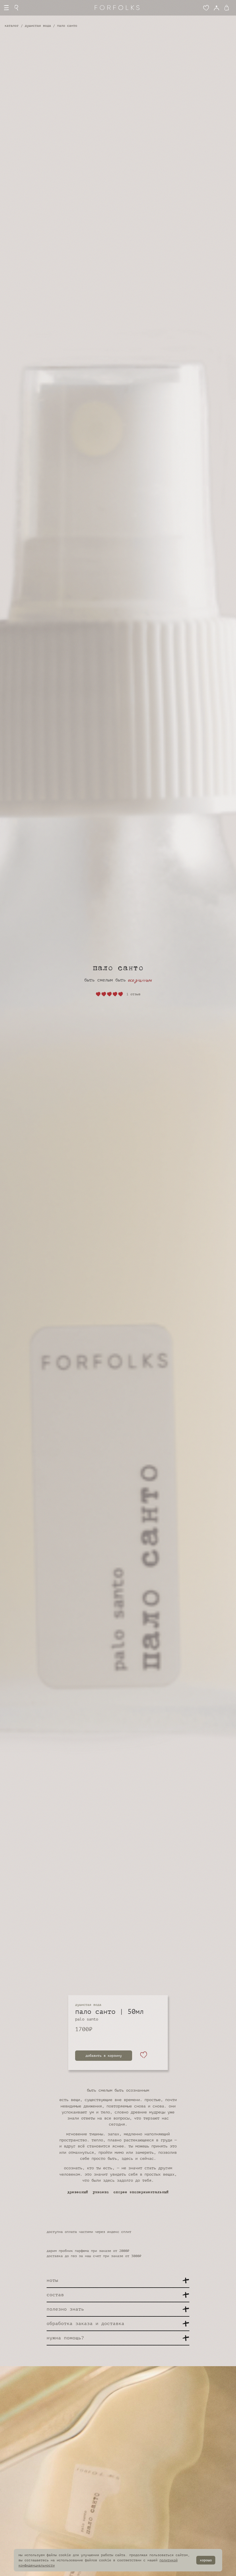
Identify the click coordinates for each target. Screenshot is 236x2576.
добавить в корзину (104, 2056)
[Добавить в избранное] (144, 2056)
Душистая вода (38, 26)
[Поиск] (17, 8)
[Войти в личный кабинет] (216, 8)
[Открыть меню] (6, 8)
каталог (12, 26)
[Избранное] (206, 8)
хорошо (206, 2560)
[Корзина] (228, 8)
